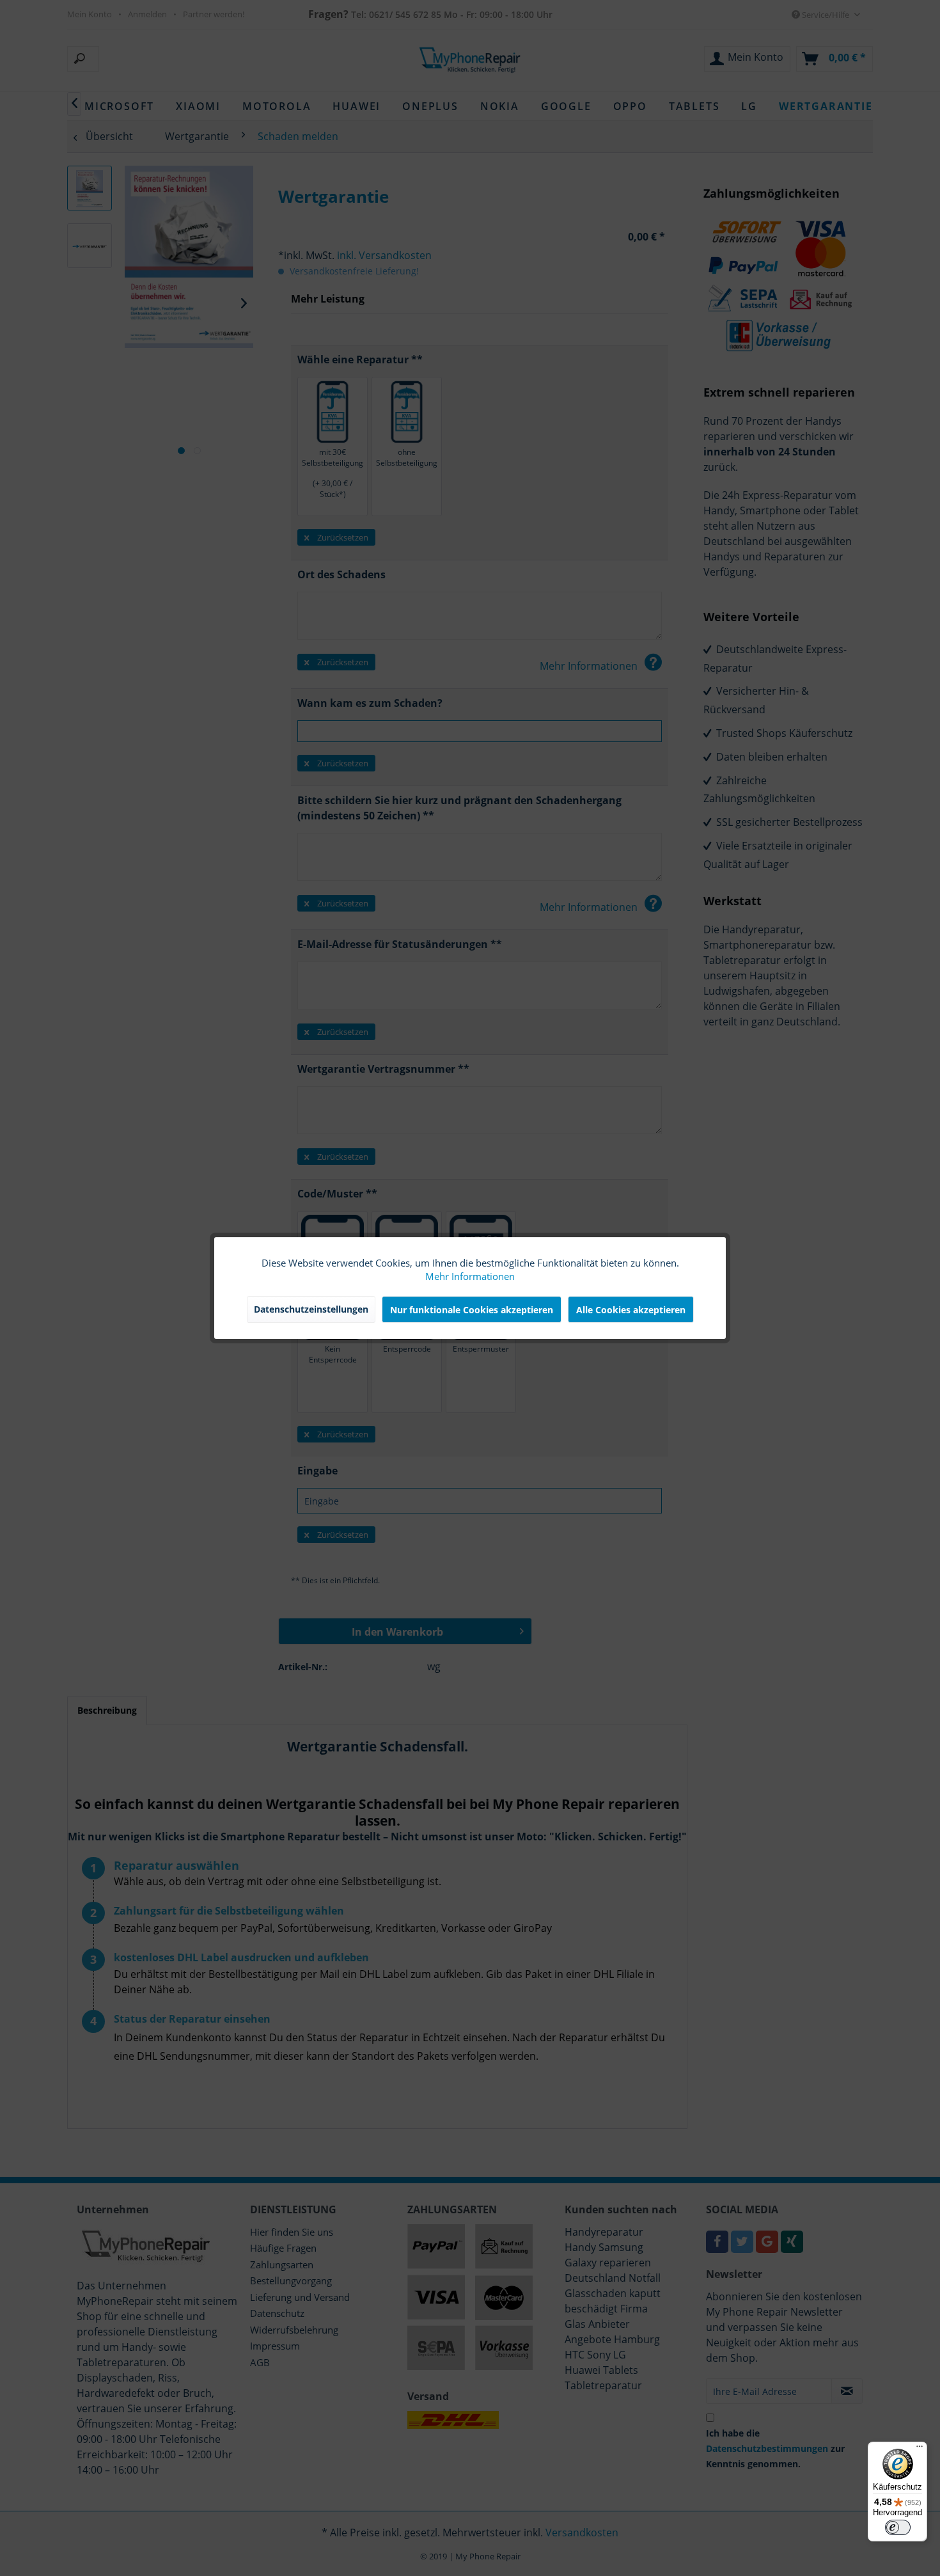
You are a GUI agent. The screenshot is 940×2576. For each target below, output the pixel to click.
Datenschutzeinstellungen (311, 1309)
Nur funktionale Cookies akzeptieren (472, 1310)
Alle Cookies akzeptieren (631, 1310)
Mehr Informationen (470, 1276)
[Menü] (920, 2449)
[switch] (898, 2527)
